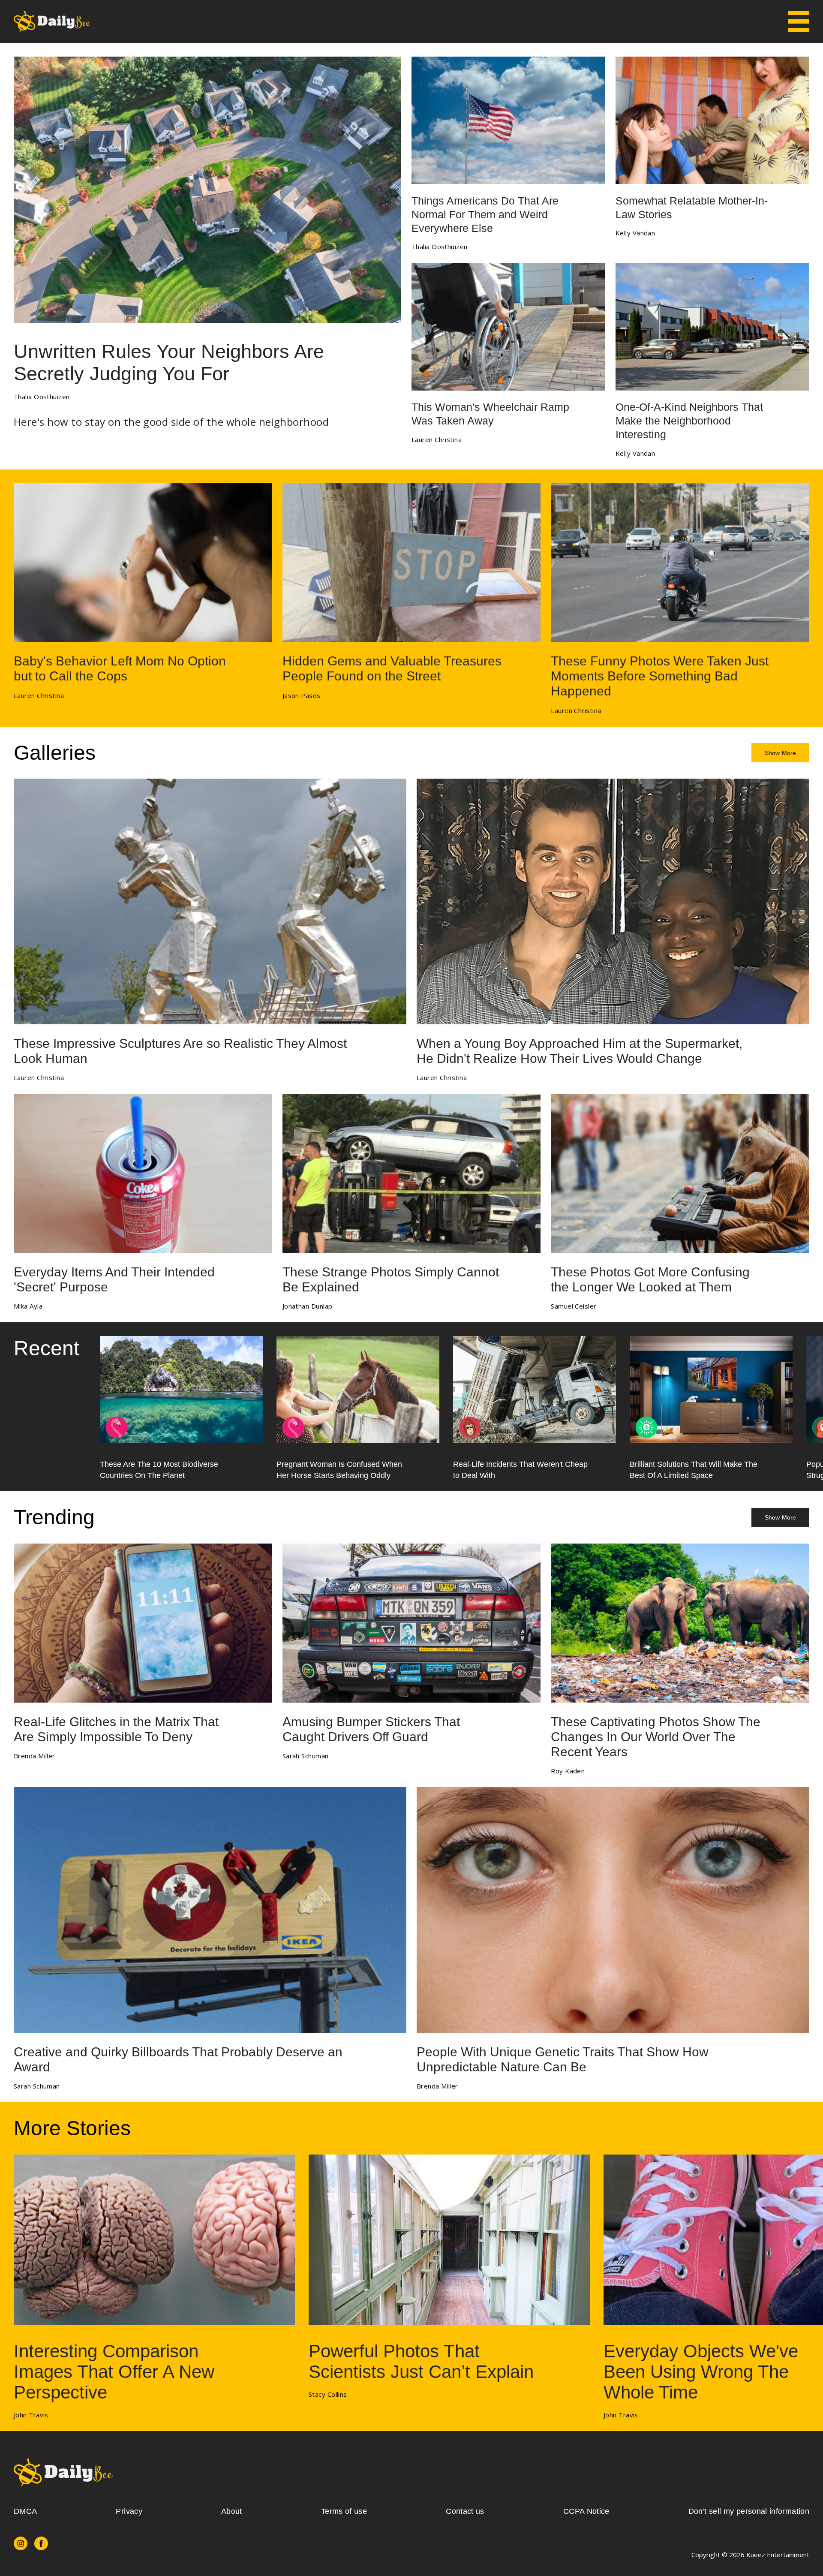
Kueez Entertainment (778, 2555)
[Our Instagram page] (21, 2543)
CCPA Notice (586, 2511)
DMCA (25, 2511)
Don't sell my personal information (749, 2511)
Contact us (465, 2511)
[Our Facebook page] (41, 2543)
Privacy (129, 2511)
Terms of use (344, 2511)
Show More (780, 753)
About (232, 2511)
